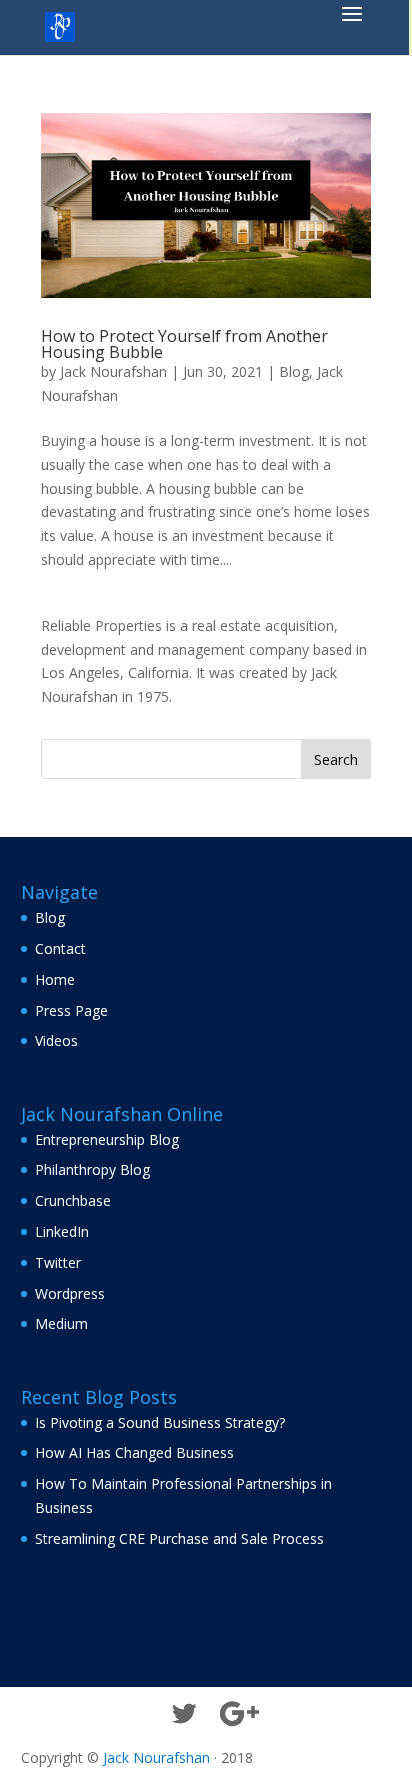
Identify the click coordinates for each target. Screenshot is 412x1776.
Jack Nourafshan (113, 371)
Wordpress (70, 1293)
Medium (61, 1323)
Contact (60, 948)
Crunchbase (73, 1200)
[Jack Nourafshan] (60, 25)
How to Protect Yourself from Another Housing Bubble (184, 344)
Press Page (71, 1010)
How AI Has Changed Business (134, 1452)
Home (55, 979)
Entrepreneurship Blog (107, 1139)
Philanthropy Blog (92, 1169)
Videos (56, 1040)
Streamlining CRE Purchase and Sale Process (179, 1538)
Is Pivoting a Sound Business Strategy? (160, 1422)
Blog (294, 371)
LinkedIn (62, 1231)
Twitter (58, 1262)
